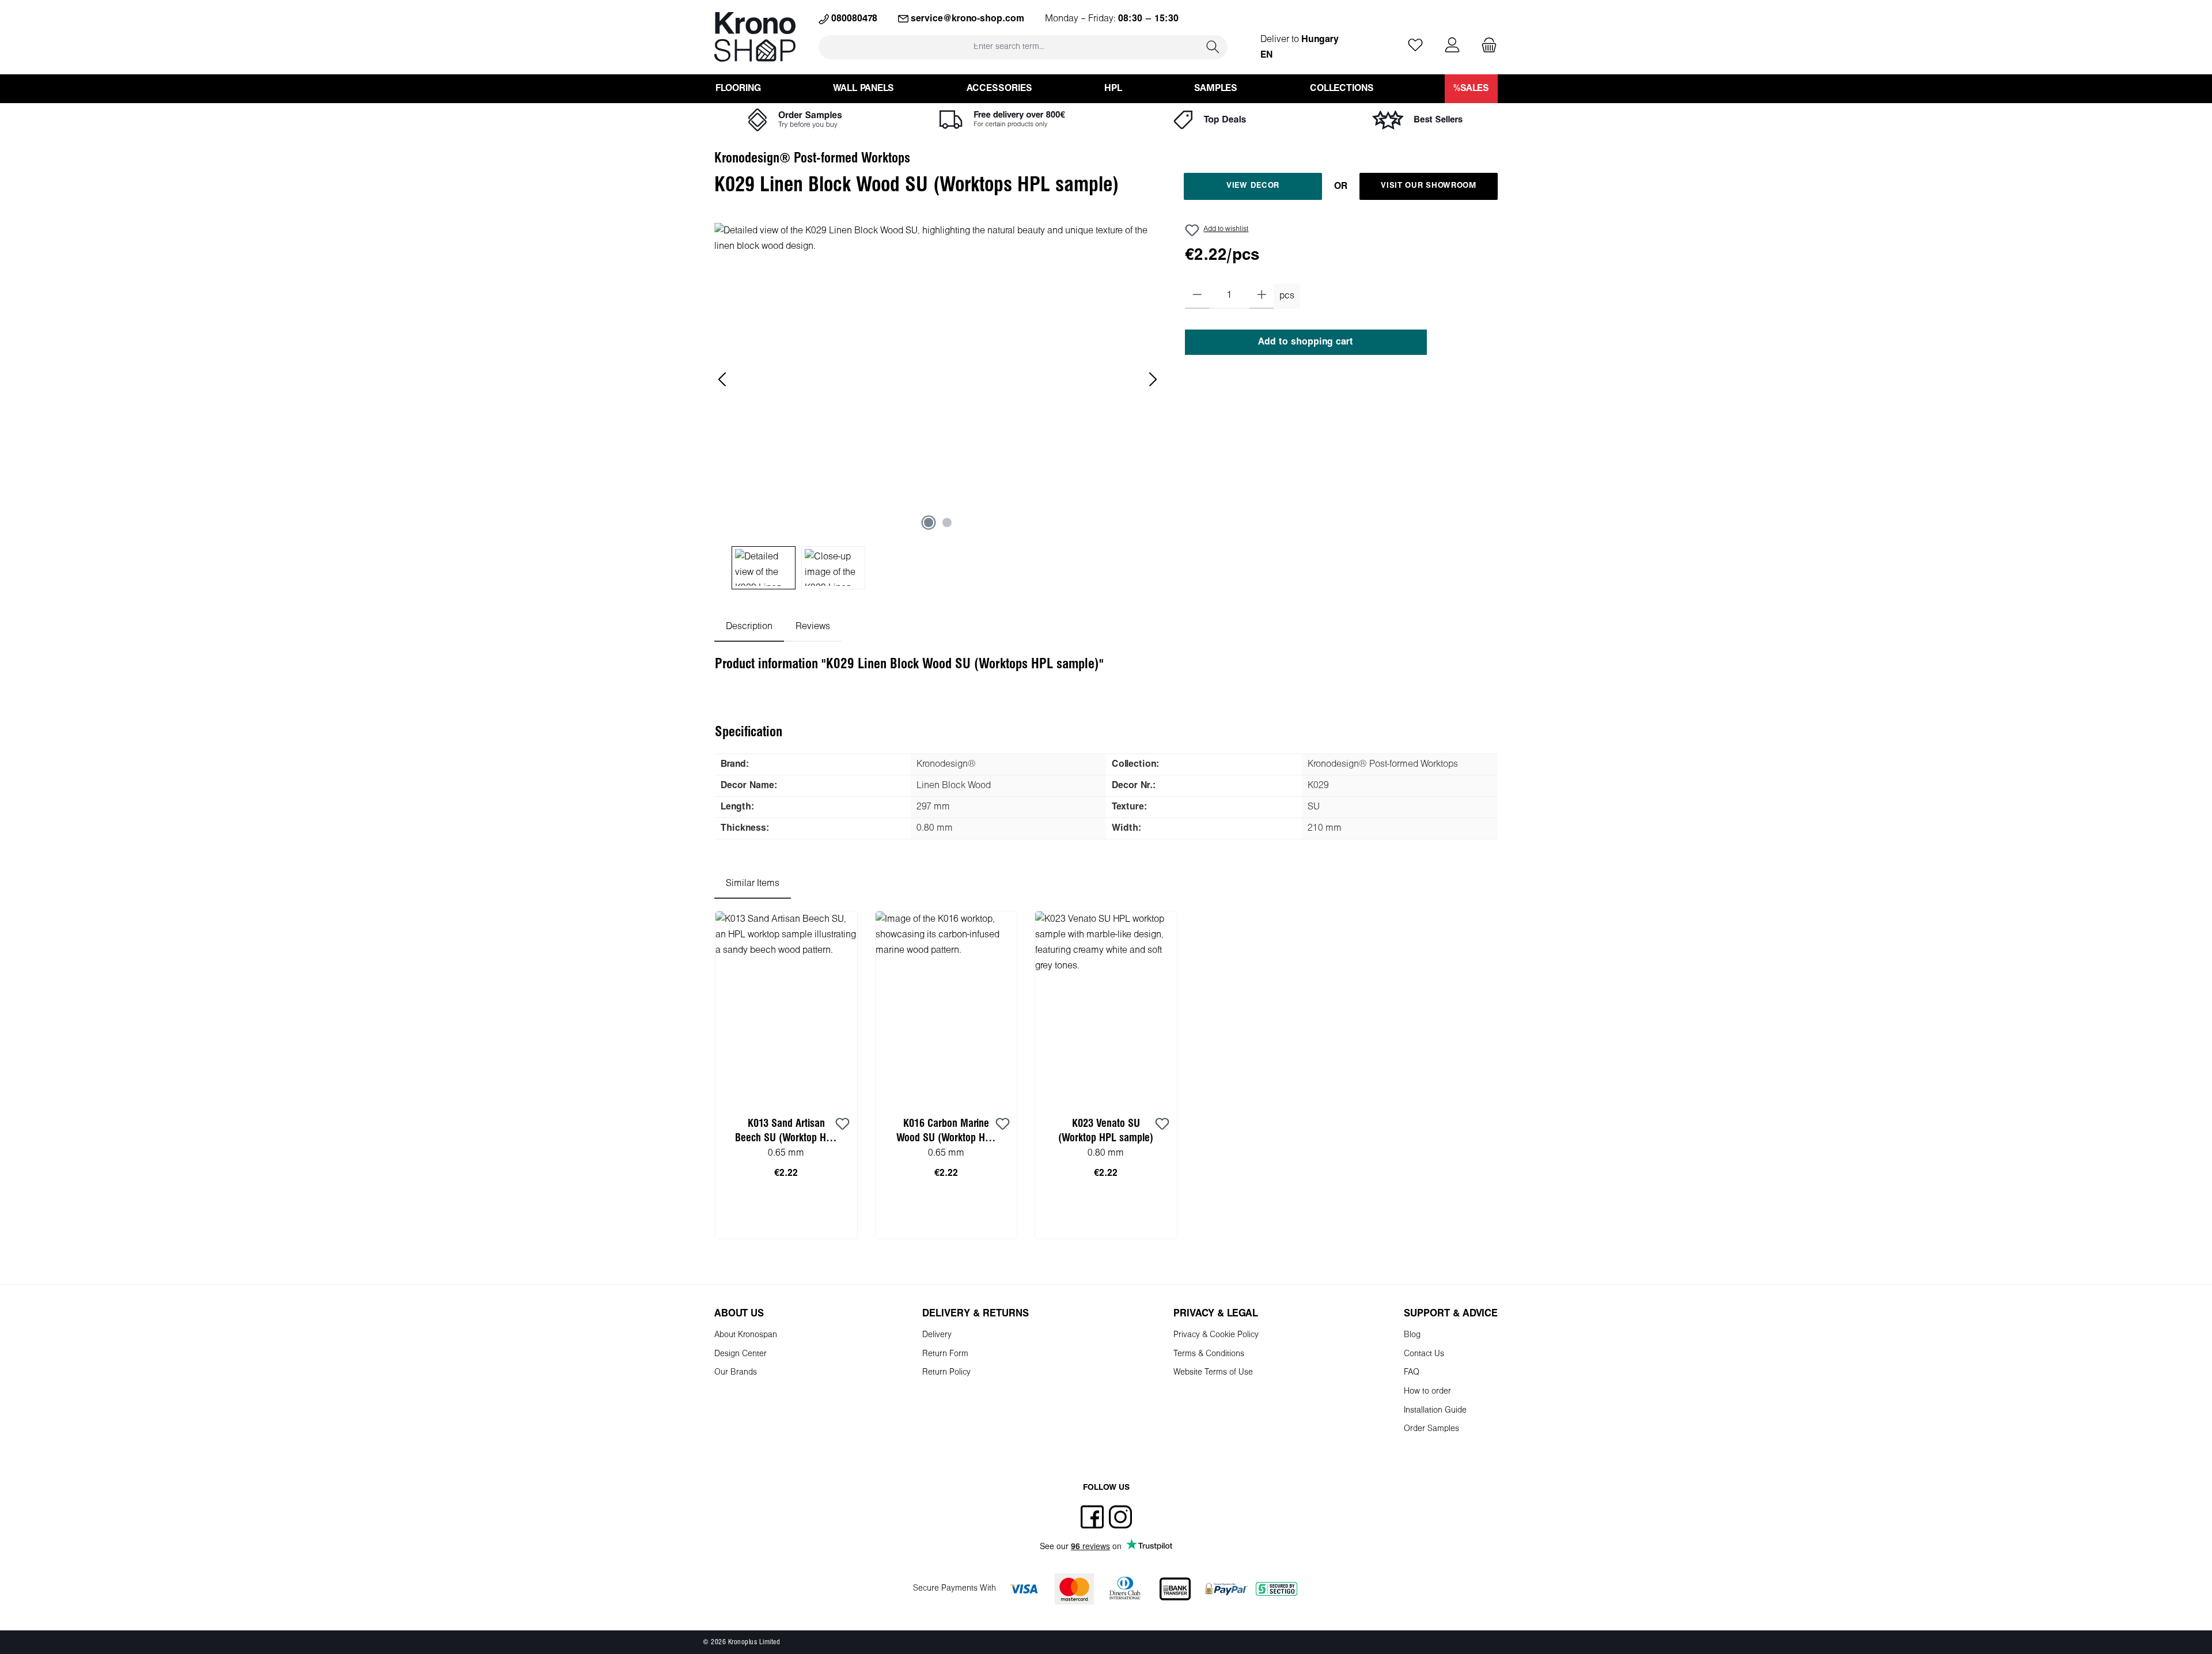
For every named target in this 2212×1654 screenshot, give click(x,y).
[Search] (1213, 47)
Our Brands (736, 1373)
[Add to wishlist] (843, 1125)
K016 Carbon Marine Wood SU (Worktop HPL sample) (946, 1132)
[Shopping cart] (1486, 46)
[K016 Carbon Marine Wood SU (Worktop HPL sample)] (946, 1007)
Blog (1412, 1335)
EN (1266, 55)
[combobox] (1009, 47)
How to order (1427, 1392)
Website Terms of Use (1213, 1373)
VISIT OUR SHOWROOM (1429, 186)
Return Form (945, 1354)
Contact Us (1424, 1354)
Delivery (937, 1335)
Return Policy (946, 1373)
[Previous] (723, 379)
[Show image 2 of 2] (947, 523)
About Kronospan (746, 1335)
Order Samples (1431, 1429)
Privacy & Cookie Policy (1216, 1335)
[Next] (1153, 379)
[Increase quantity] (1262, 296)
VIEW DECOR (1253, 186)
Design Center (741, 1354)
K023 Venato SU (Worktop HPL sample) (1106, 1131)
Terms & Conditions (1209, 1354)
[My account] (1452, 46)
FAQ (1412, 1373)
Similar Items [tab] (753, 883)
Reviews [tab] (813, 627)
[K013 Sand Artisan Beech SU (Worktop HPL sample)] (786, 1007)
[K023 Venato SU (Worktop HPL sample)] (1106, 1007)
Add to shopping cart (1306, 342)
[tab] (749, 627)
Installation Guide (1435, 1411)
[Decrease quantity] (1197, 296)
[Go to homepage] (755, 37)
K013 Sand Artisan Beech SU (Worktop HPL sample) (786, 1132)
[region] (938, 406)
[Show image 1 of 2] (929, 523)
